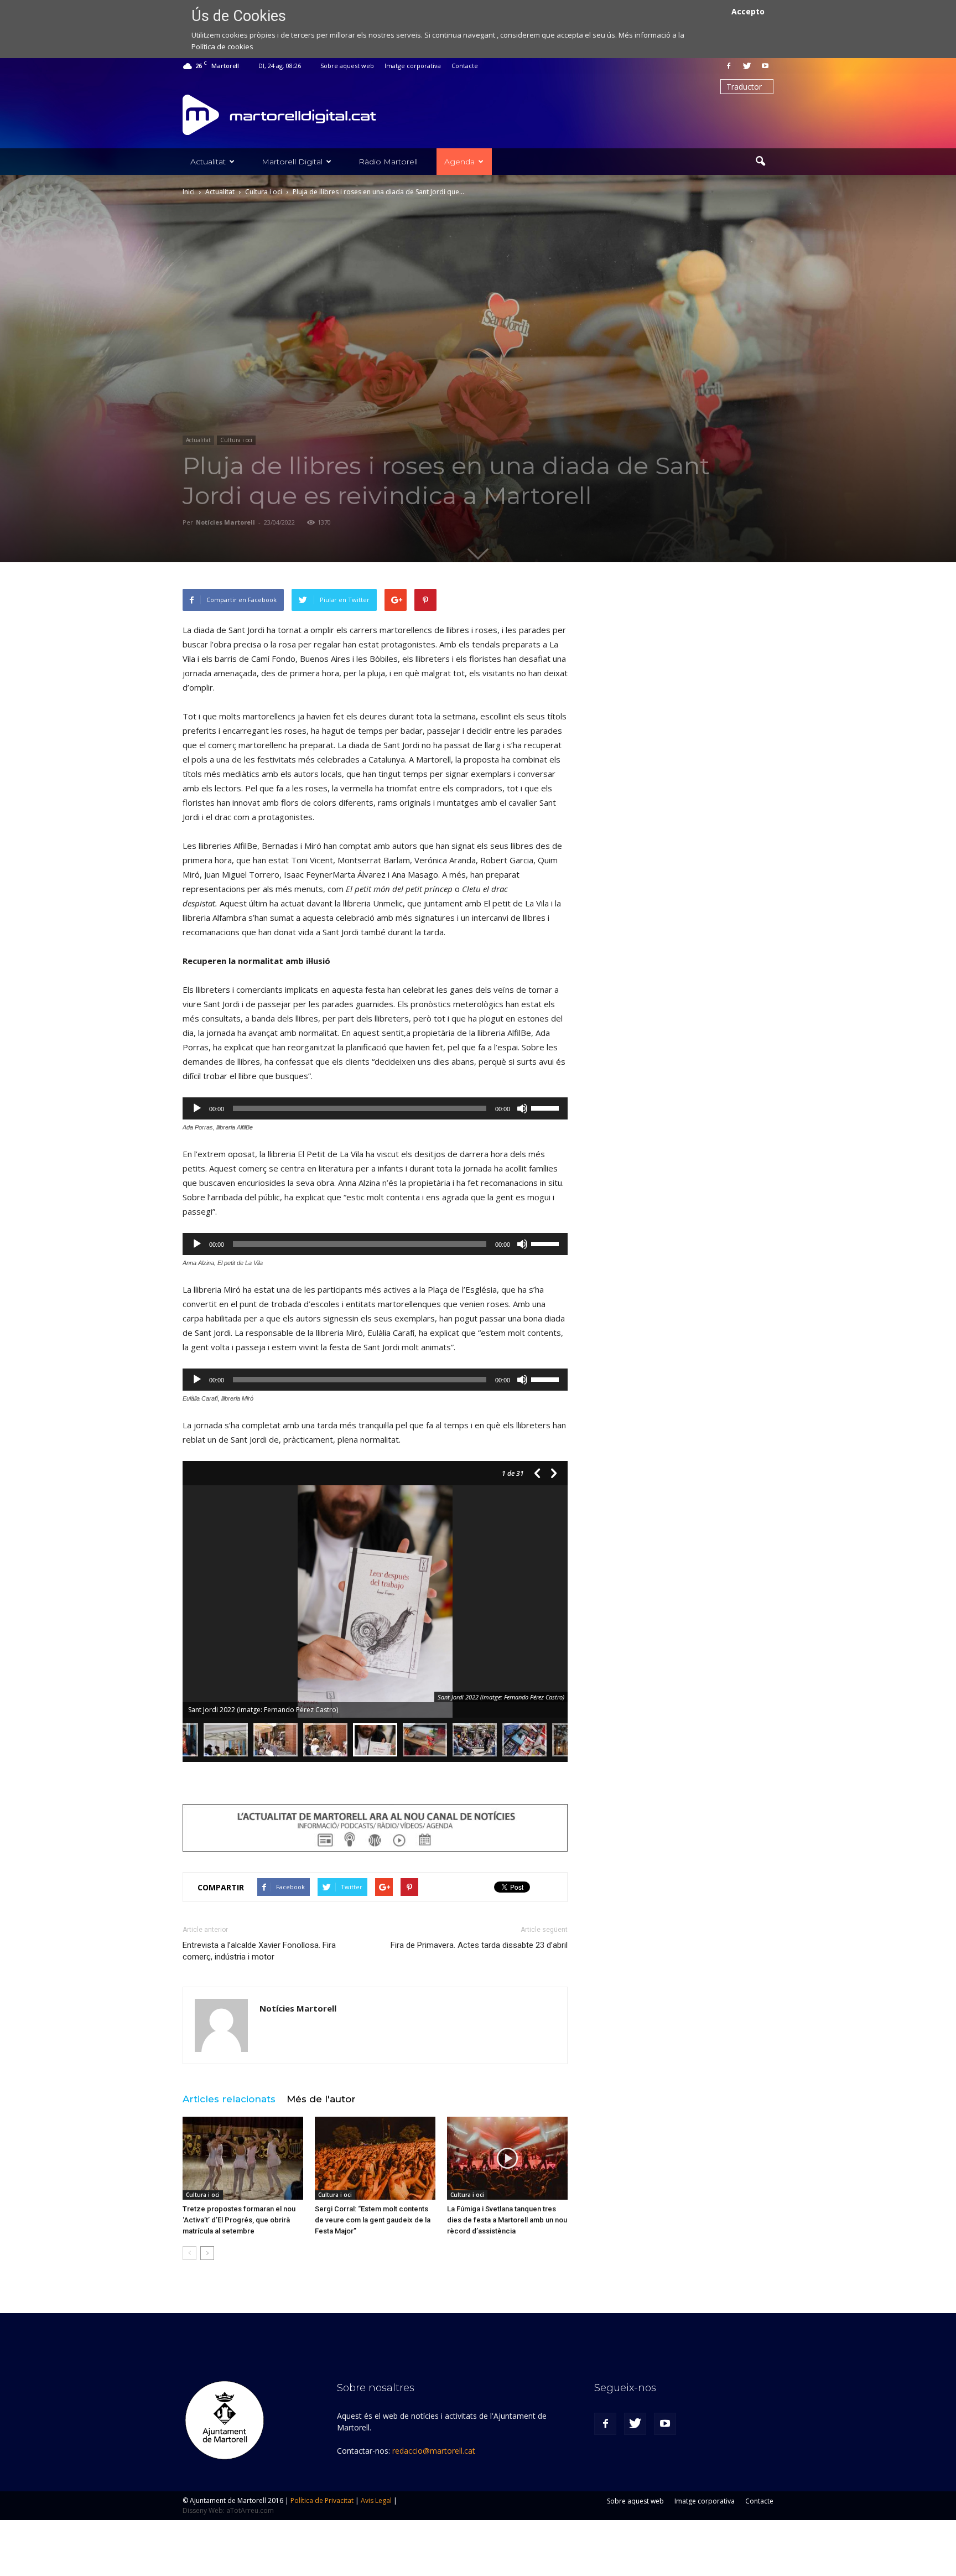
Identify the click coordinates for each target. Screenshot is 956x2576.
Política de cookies (222, 46)
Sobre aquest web (347, 66)
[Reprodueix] (197, 1108)
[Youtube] (765, 66)
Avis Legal (376, 2500)
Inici (189, 192)
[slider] (547, 1107)
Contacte (465, 66)
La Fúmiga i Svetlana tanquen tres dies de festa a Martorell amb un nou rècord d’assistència (507, 2220)
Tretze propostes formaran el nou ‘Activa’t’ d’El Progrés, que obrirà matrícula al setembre (239, 2220)
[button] (760, 162)
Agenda (459, 162)
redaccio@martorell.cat (434, 2451)
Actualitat (208, 162)
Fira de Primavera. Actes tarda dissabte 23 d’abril (479, 1945)
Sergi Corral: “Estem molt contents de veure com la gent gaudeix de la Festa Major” (373, 2220)
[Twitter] (747, 66)
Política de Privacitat (322, 2500)
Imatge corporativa (413, 66)
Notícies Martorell (225, 522)
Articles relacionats (229, 2099)
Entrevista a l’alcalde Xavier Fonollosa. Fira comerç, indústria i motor (259, 1951)
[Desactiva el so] (522, 1108)
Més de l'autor (321, 2099)
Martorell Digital (292, 162)
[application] (375, 1108)
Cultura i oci (236, 440)
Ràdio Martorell (388, 162)
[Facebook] (729, 66)
